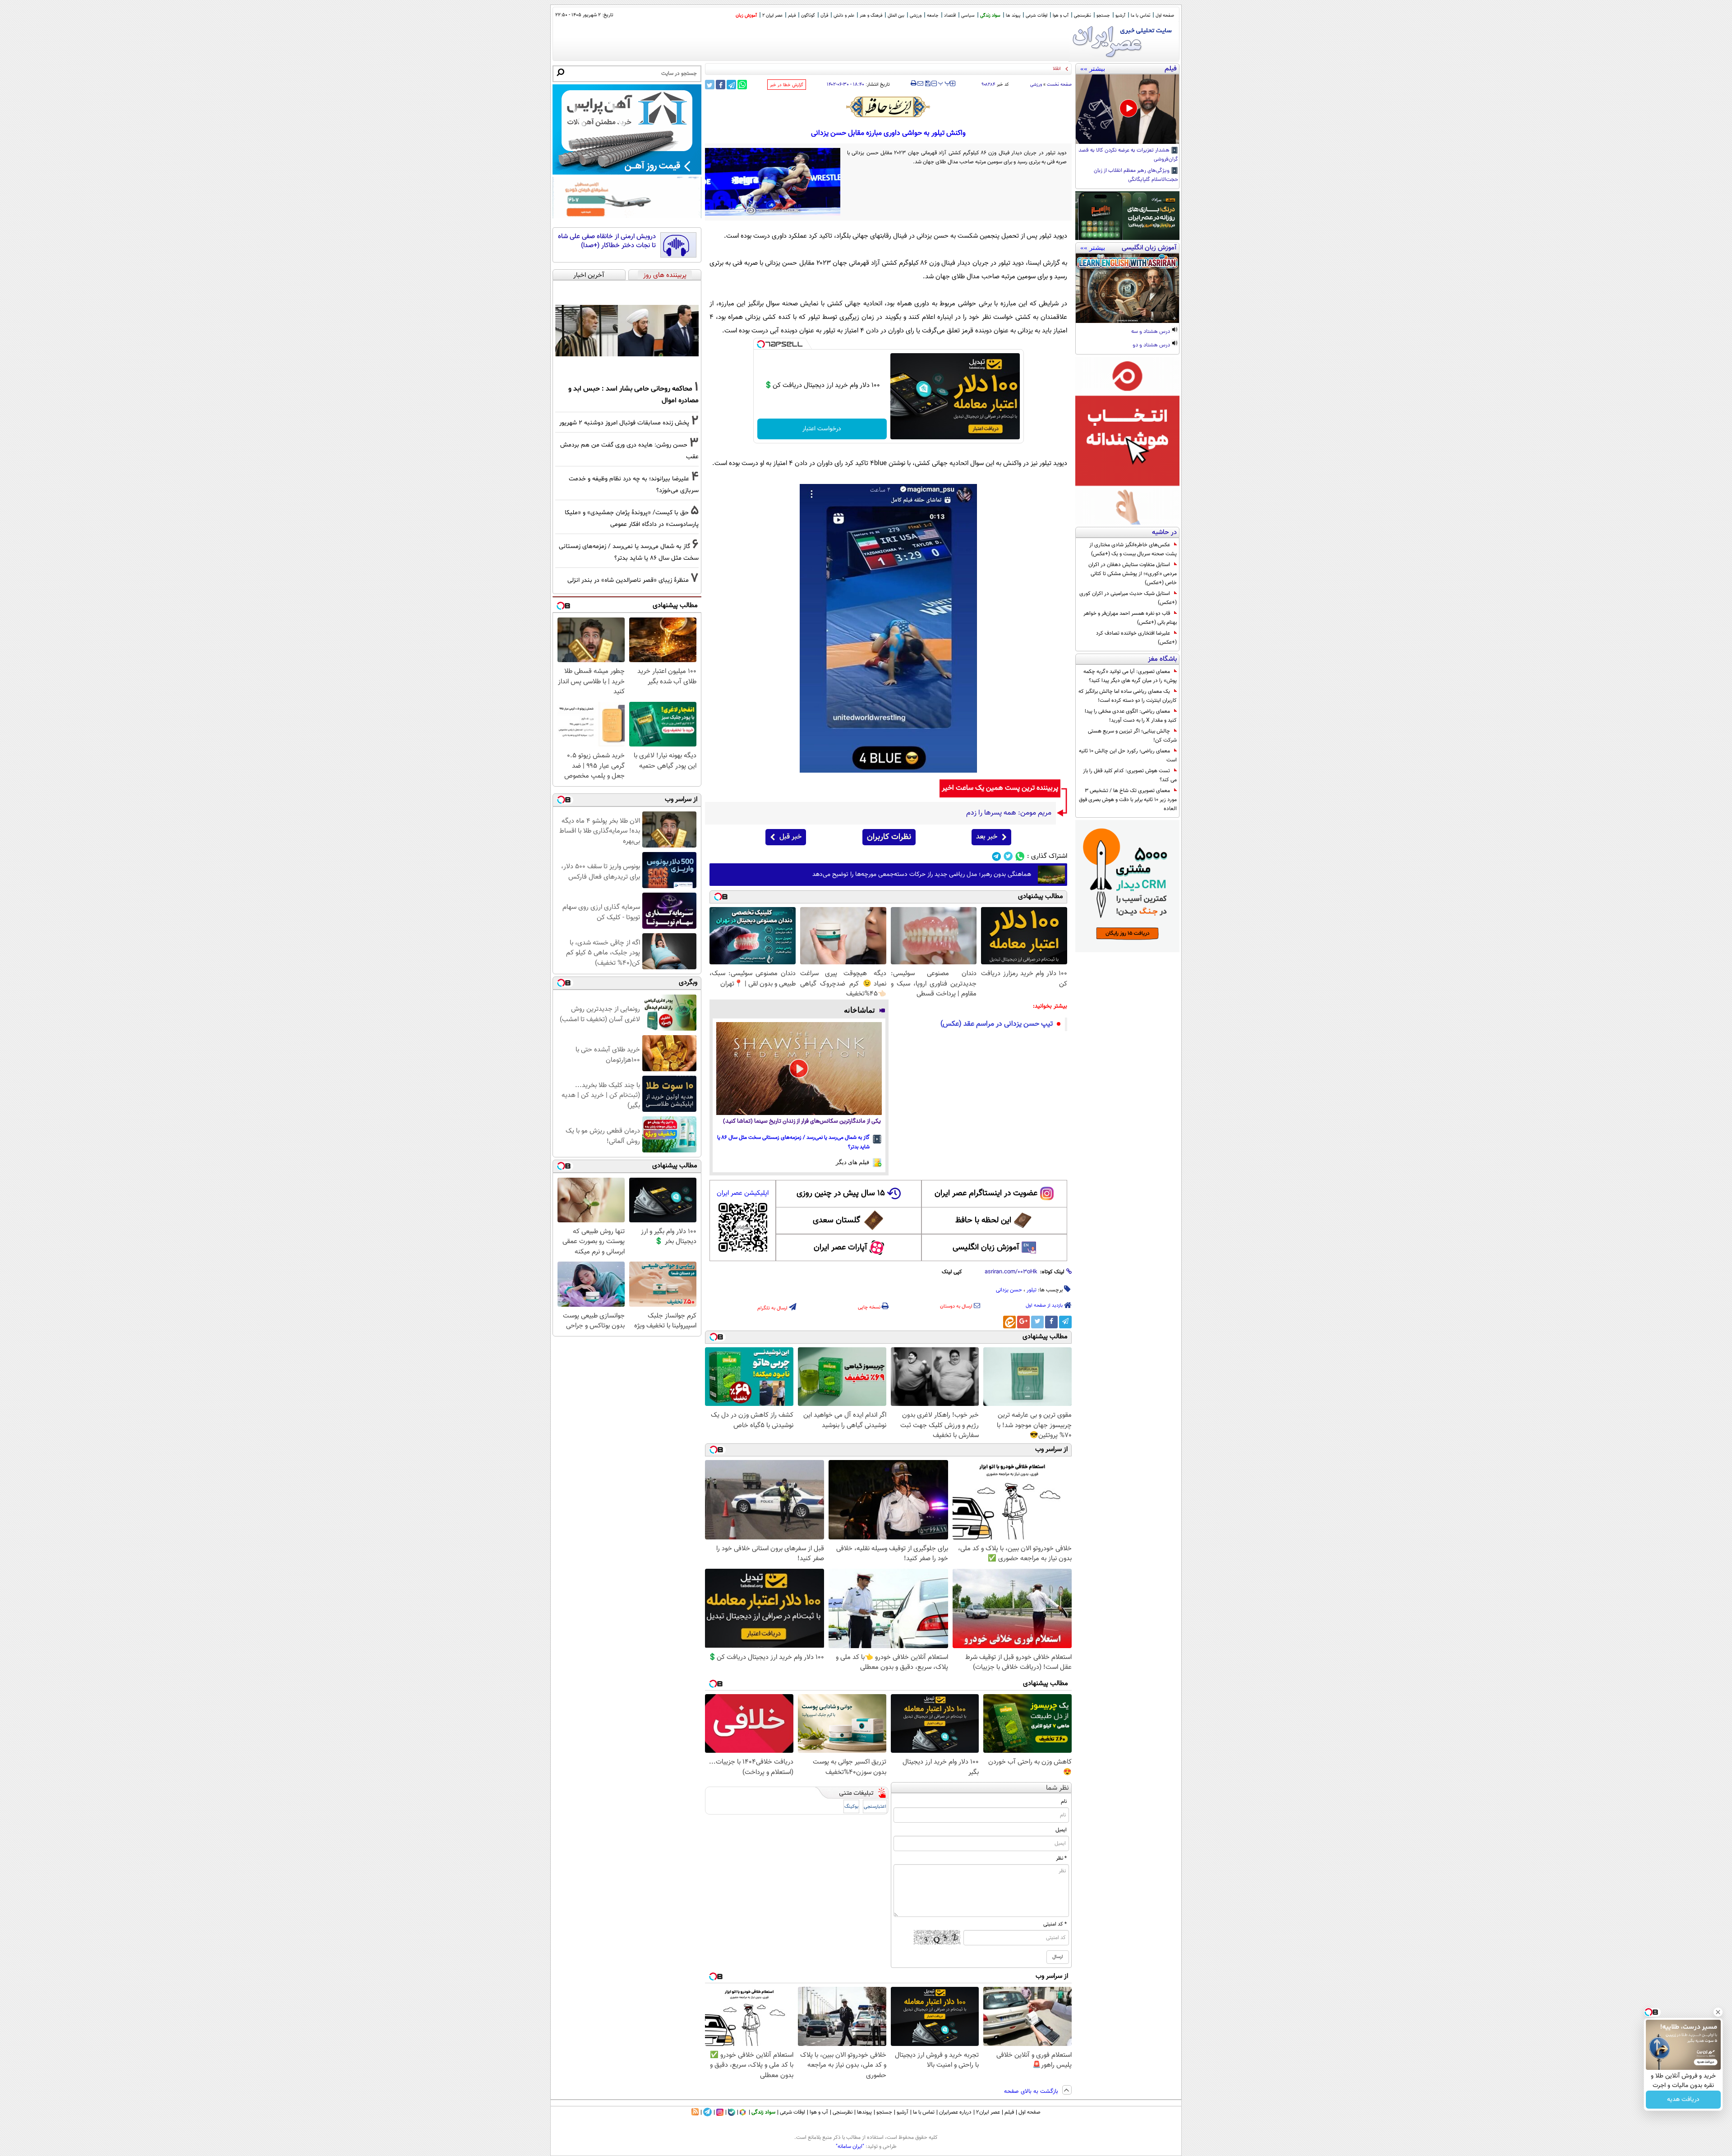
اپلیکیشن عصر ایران (743, 1193)
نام (1064, 1801)
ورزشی (916, 16)
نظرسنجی (1082, 16)
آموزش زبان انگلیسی (986, 1248)
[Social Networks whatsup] (1020, 856)
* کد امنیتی (1055, 1924)
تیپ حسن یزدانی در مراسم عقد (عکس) (997, 1024)
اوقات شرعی (1036, 16)
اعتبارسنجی (875, 1807)
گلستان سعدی (836, 1221)
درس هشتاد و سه (1151, 332)
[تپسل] (761, 344)
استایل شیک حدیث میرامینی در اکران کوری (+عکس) (1128, 598)
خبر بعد (987, 837)
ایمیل (1061, 1830)
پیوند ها (1013, 16)
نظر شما (1057, 1788)
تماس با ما (1140, 16)
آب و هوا (1061, 16)
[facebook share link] (721, 85)
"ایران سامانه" (850, 2147)
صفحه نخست (1059, 85)
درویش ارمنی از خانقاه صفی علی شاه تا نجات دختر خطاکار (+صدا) (607, 241)
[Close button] (1718, 2012)
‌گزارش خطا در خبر (787, 85)
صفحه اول (1165, 16)
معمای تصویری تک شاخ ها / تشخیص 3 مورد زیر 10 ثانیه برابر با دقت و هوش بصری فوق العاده (1128, 800)
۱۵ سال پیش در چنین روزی (841, 1193)
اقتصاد (950, 16)
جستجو (1103, 16)
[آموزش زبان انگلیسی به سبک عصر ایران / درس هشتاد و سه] (1127, 288)
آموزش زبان (746, 16)
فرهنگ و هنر (871, 16)
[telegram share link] (731, 85)
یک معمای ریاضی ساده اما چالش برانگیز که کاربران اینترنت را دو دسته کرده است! (1128, 696)
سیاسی (968, 16)
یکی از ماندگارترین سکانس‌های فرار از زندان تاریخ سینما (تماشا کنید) (802, 1122)
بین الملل (896, 16)
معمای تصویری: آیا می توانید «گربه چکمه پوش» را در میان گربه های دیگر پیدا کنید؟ (1130, 676)
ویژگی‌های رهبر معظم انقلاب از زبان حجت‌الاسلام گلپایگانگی (1136, 175)
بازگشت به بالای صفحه (1032, 2092)
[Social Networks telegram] (997, 856)
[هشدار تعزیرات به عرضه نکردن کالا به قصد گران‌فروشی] (1127, 109)
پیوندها (864, 2112)
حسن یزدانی (1009, 1290)
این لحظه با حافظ (983, 1221)
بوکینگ (851, 1807)
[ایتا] (1009, 1322)
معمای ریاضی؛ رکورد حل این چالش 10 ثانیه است (1128, 756)
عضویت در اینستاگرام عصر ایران (986, 1193)
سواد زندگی (990, 16)
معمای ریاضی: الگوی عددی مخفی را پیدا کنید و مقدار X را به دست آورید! (1131, 716)
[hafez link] (889, 107)
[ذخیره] (927, 84)
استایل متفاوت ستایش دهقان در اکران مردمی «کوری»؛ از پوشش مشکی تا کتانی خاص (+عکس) (1133, 574)
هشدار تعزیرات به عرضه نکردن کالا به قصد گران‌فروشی (1128, 155)
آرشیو (1120, 16)
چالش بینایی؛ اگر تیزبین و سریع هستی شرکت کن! (1132, 736)
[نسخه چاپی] (914, 83)
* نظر (1061, 1858)
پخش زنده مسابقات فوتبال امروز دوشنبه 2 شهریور (624, 423)
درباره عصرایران (955, 2112)
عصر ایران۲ (988, 2112)
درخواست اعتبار (822, 429)
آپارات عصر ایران (841, 1248)
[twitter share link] (710, 85)
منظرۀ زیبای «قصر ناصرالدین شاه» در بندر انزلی (628, 580)
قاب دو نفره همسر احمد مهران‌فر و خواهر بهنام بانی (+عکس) (1130, 618)
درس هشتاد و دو (1152, 346)
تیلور (1032, 1290)
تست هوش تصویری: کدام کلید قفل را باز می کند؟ (1130, 775)
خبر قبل (790, 837)
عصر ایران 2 (772, 16)
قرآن (824, 16)
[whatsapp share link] (742, 85)
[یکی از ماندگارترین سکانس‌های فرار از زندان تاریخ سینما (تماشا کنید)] (799, 1069)
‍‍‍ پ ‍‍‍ (944, 83)
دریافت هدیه (1683, 2100)
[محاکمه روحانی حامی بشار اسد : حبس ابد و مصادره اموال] (627, 331)
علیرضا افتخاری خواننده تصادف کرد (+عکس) (1136, 638)
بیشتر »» (1093, 69)
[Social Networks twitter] (1008, 856)
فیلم (792, 16)
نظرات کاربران (889, 837)
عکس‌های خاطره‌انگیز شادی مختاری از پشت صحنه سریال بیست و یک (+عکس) (1133, 549)
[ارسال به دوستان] (920, 83)
